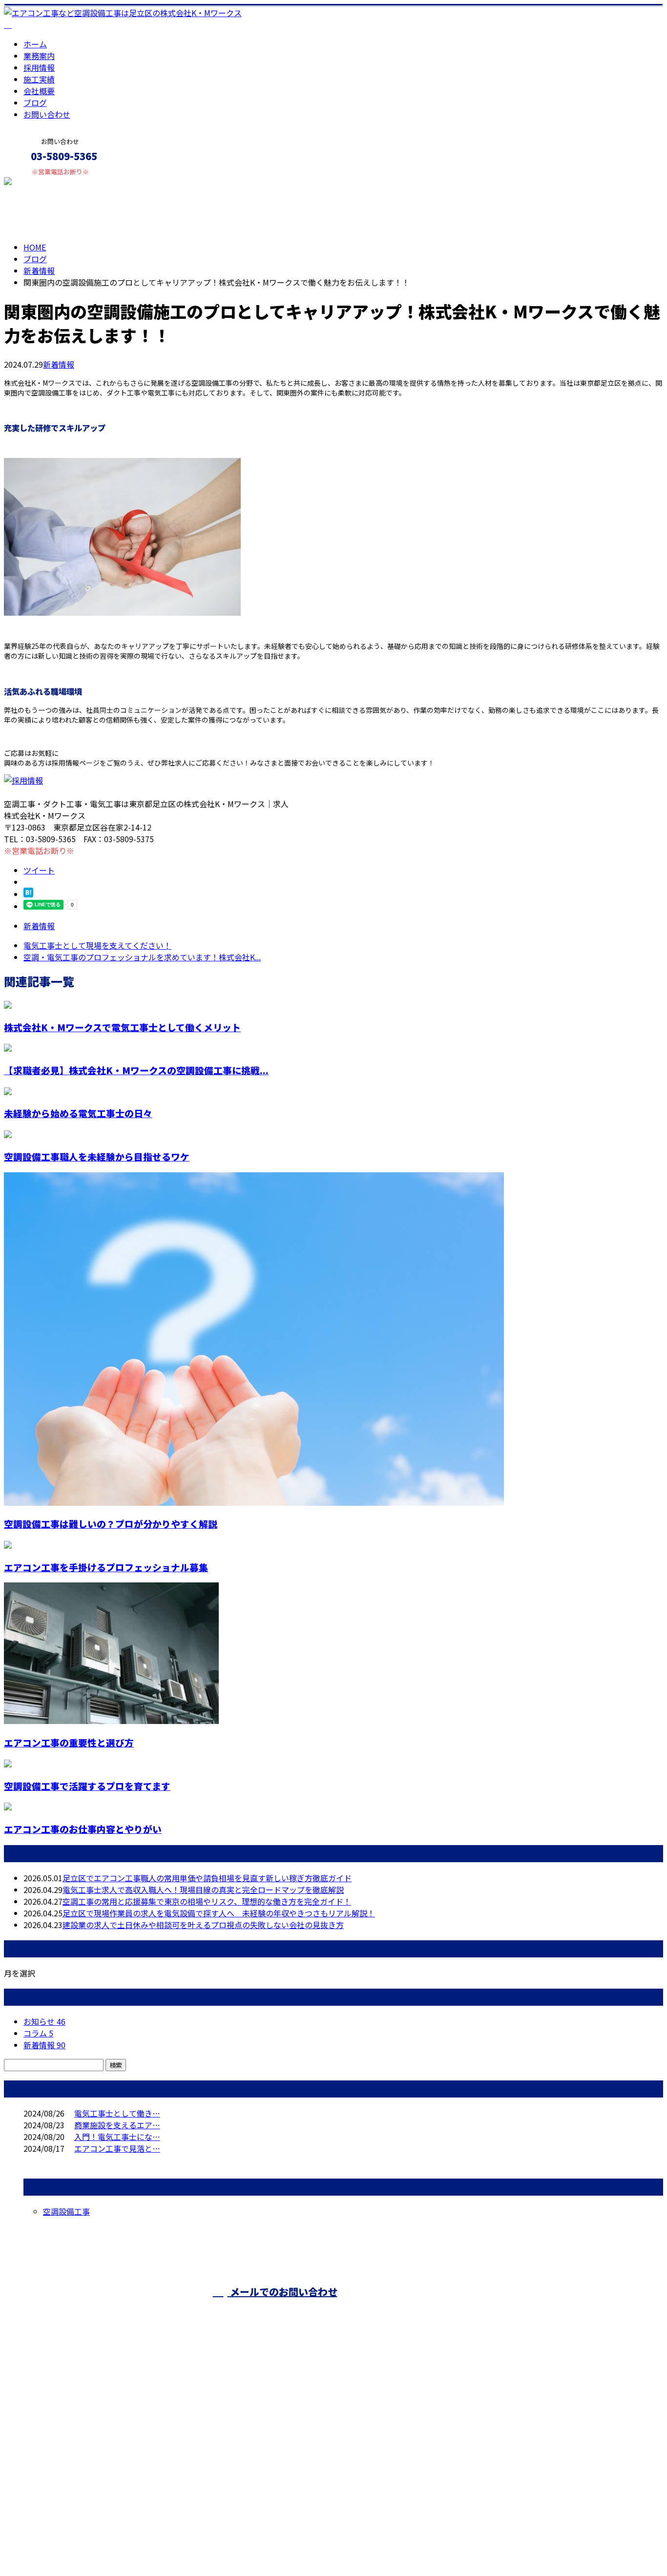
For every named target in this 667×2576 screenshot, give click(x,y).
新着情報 (59, 364)
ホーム (35, 44)
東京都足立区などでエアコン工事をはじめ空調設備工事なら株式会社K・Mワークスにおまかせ (190, 2433)
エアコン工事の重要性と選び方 (69, 1742)
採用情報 (39, 67)
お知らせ (44, 2021)
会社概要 (39, 91)
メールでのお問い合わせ (282, 2292)
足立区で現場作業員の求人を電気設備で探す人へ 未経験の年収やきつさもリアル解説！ (219, 1913)
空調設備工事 (66, 2211)
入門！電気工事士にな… (117, 2137)
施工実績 (39, 79)
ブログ (35, 103)
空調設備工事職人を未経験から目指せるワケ (97, 1156)
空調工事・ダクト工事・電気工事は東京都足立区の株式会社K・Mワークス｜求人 (146, 2543)
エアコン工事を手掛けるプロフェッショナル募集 (106, 1567)
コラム (38, 2033)
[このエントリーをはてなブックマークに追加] (28, 894)
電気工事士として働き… (117, 2113)
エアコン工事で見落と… (117, 2148)
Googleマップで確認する (52, 2485)
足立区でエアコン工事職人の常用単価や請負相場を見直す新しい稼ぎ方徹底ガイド (207, 1878)
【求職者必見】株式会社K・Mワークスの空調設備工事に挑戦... (136, 1070)
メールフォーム (38, 182)
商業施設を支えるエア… (117, 2125)
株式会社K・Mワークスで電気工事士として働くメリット (122, 1027)
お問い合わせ (47, 114)
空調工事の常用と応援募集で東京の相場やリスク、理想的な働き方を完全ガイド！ (207, 1901)
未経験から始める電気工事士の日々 (78, 1113)
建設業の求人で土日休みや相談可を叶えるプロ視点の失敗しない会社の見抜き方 (203, 1925)
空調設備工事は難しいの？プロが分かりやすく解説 (111, 1524)
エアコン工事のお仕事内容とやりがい (83, 1829)
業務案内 (39, 56)
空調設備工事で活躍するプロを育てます (87, 1786)
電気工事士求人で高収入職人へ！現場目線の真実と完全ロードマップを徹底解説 (203, 1890)
